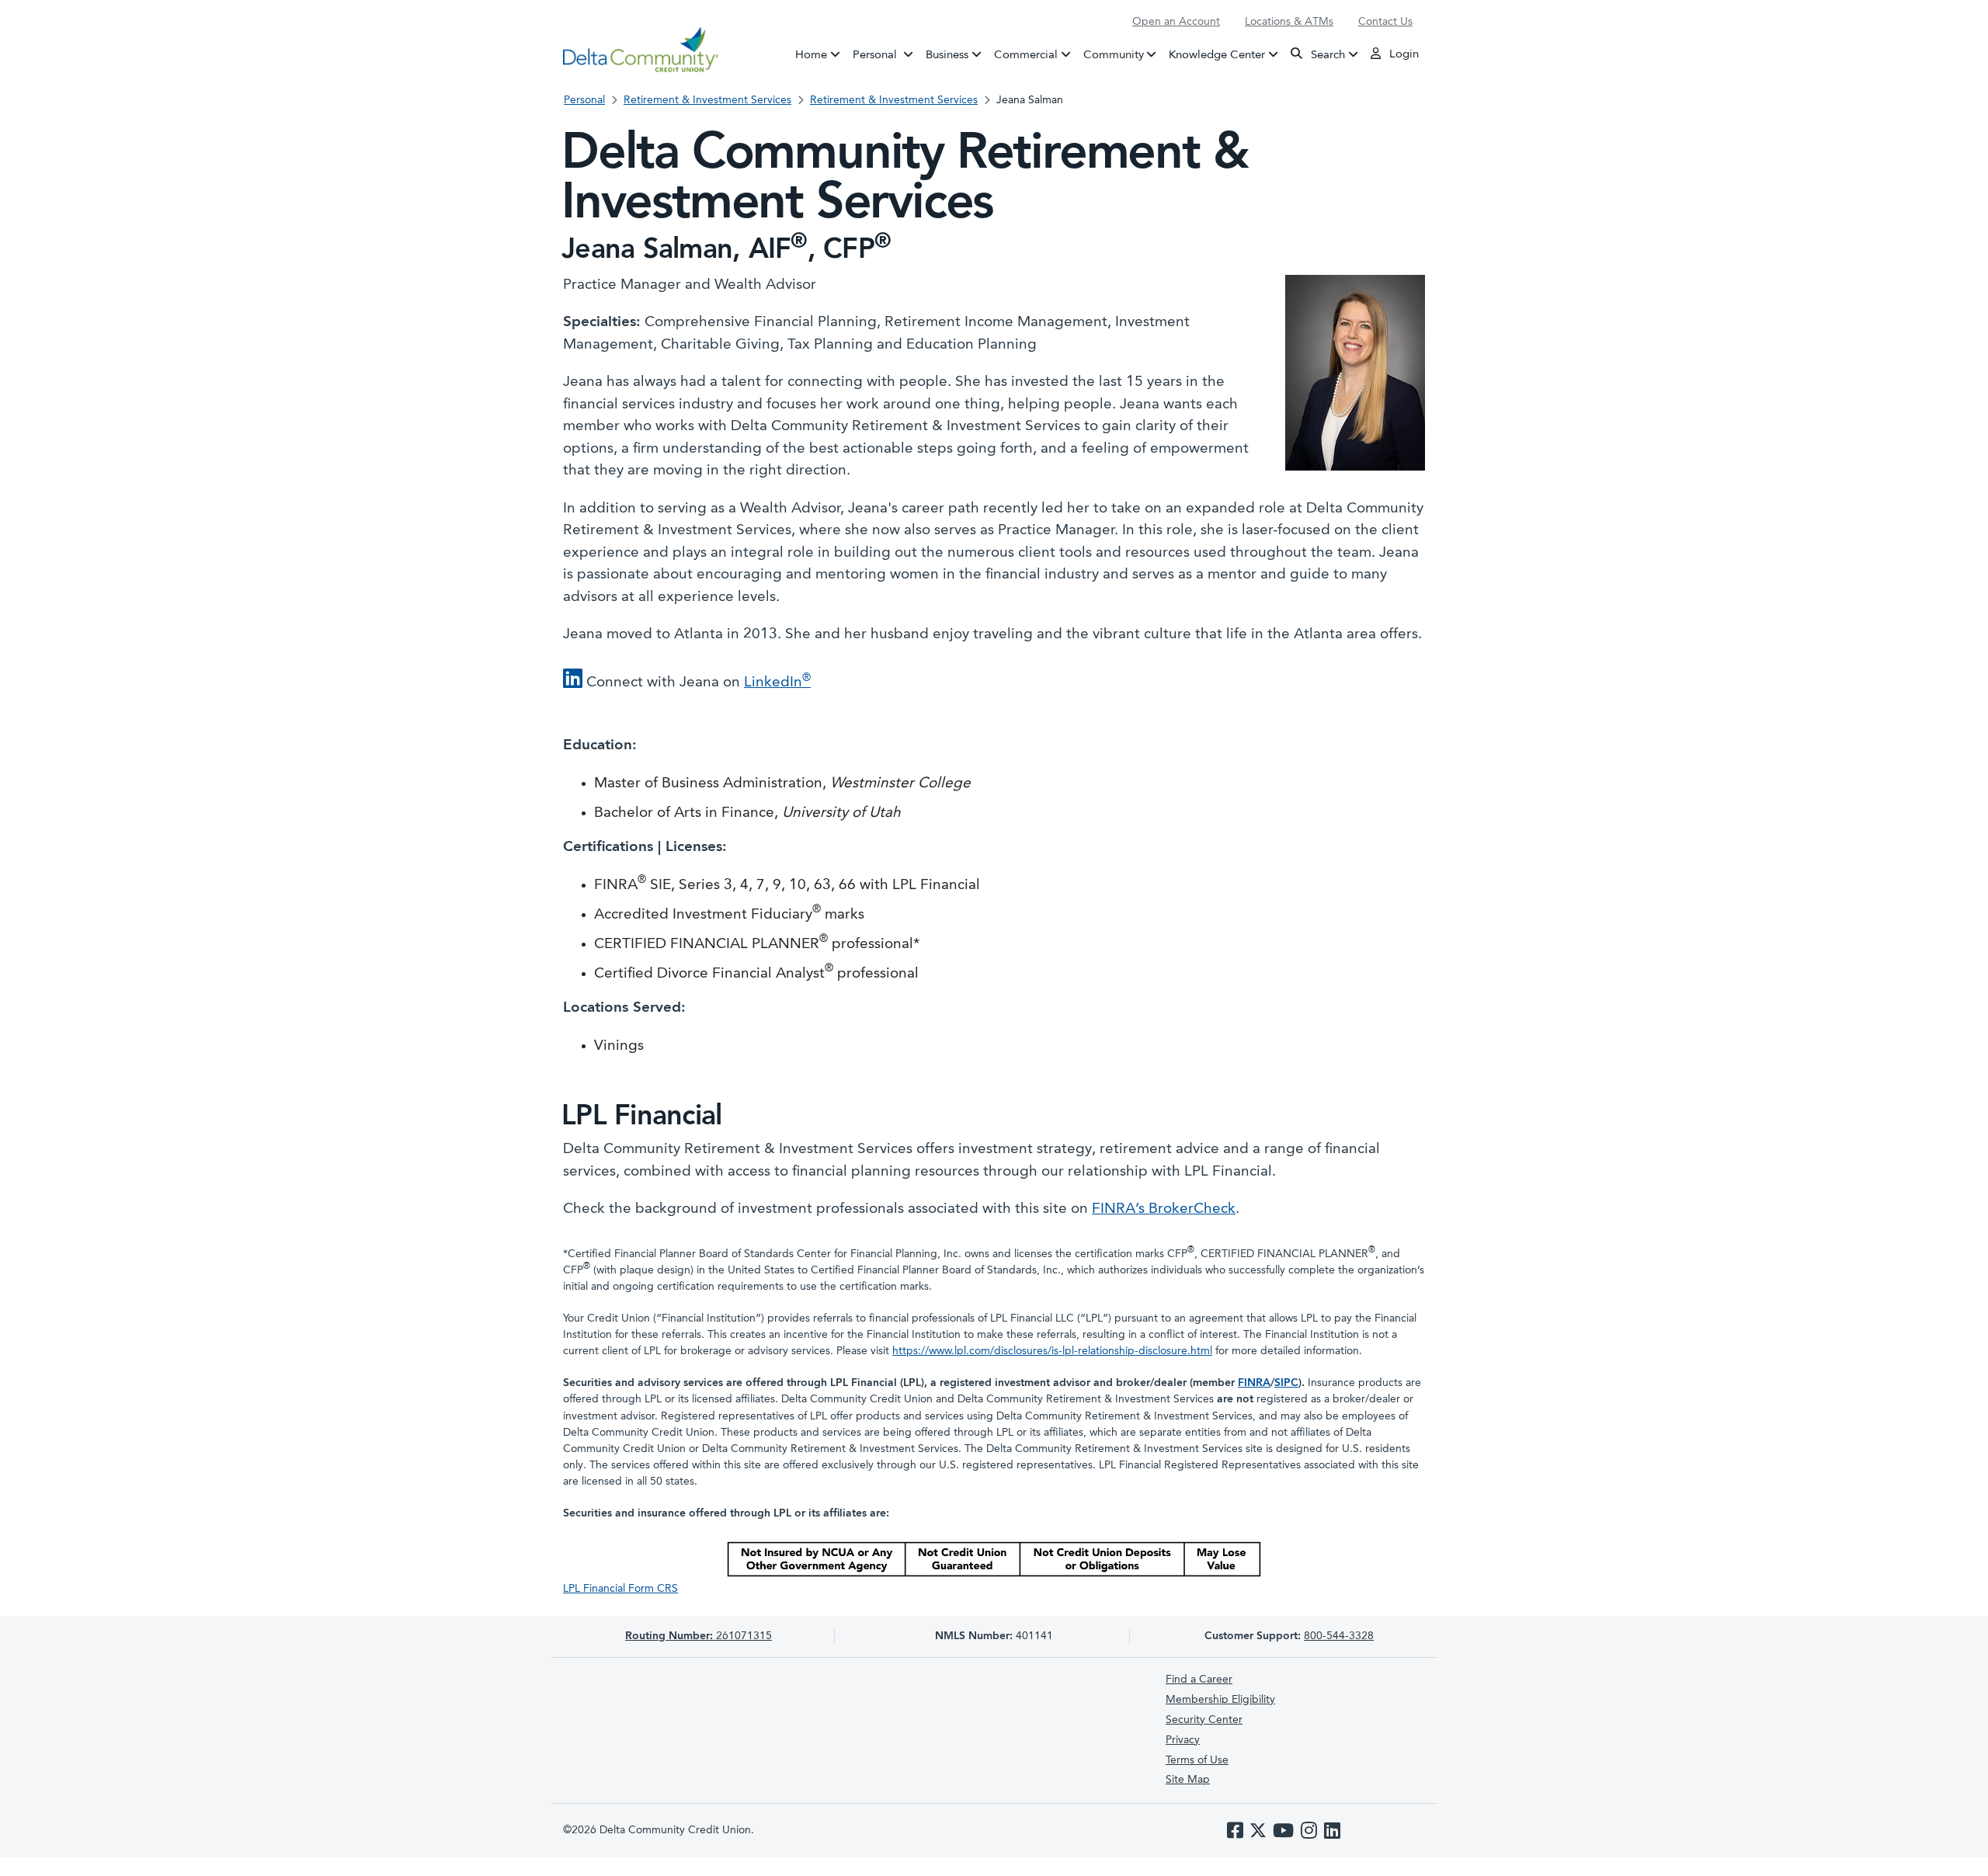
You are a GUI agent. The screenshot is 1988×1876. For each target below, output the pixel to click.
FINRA (1254, 1383)
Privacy (1183, 1740)
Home (811, 55)
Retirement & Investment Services (707, 100)
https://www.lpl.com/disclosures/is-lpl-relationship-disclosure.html (1052, 1351)
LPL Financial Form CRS (620, 1589)
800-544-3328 (1339, 1636)
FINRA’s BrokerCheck (1164, 1209)
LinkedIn (777, 683)
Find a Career (1199, 1680)
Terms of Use (1197, 1760)
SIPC (1286, 1383)
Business (947, 55)
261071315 (699, 1636)
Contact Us (1385, 22)
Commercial (1026, 55)
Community (1114, 55)
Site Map (1188, 1780)
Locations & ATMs (1289, 22)
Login (1402, 55)
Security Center (1204, 1720)
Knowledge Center (1217, 55)
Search (1326, 55)
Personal (886, 55)
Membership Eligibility (1220, 1700)
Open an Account (1176, 22)
